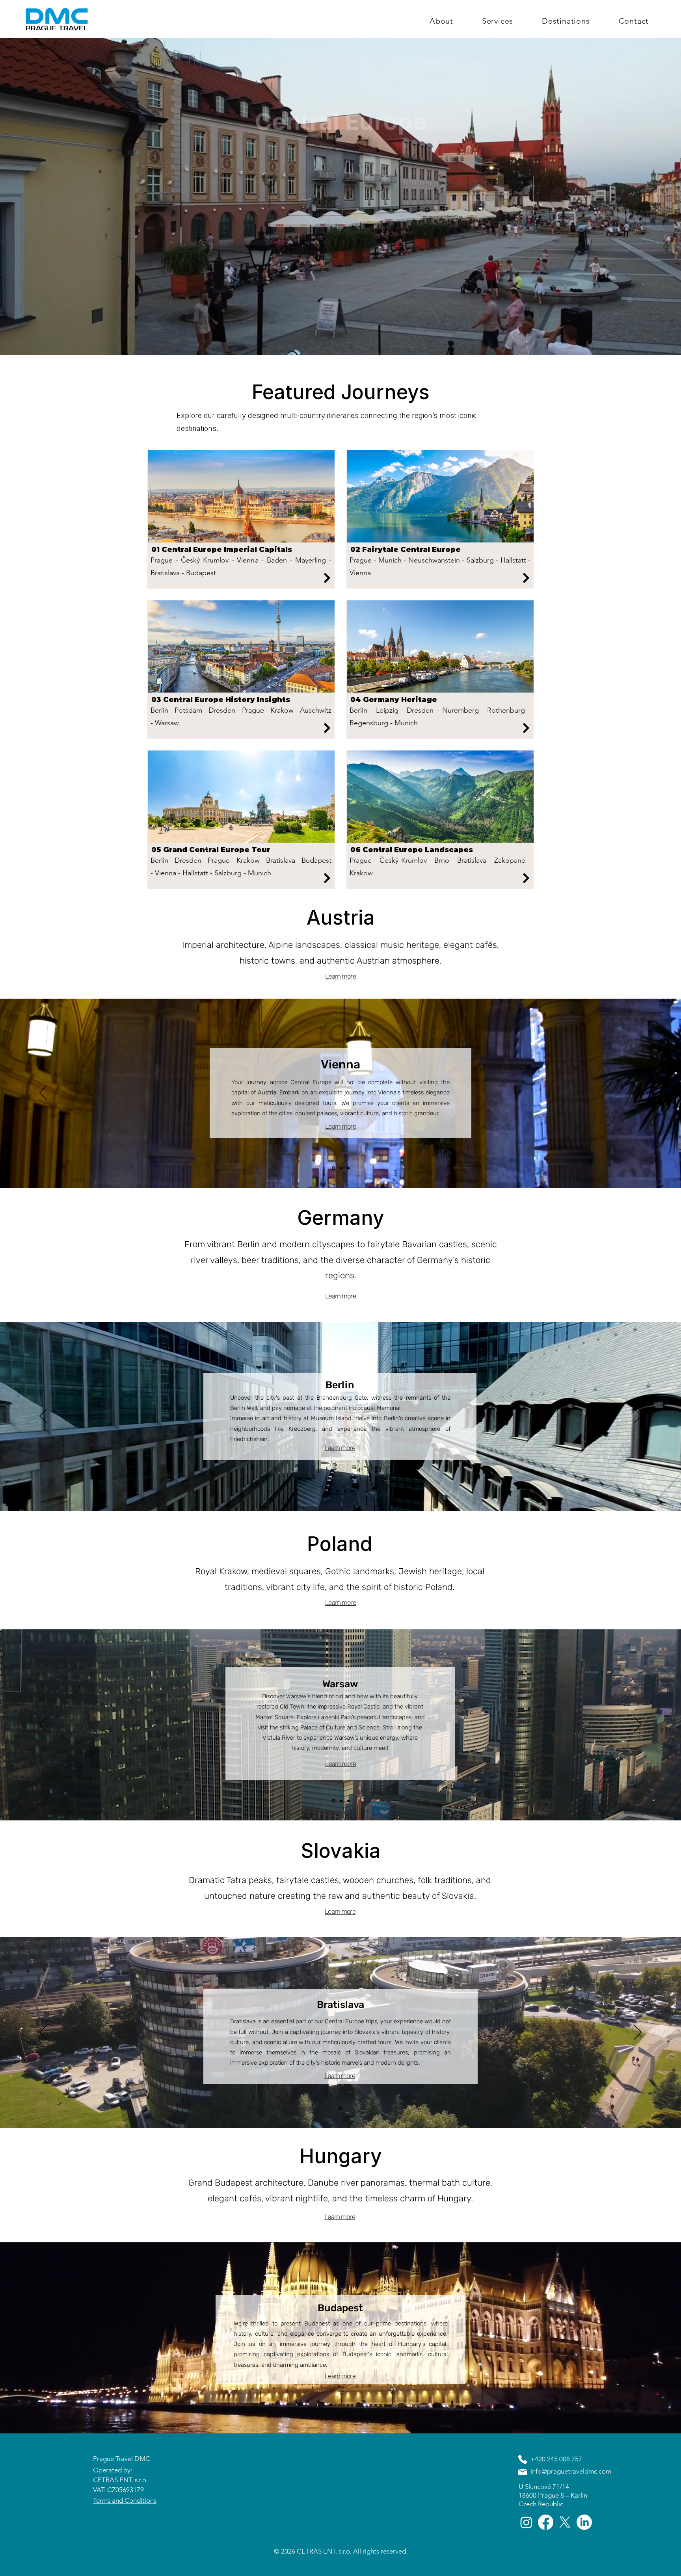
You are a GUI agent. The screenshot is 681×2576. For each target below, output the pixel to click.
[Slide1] (341, 1168)
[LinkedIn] (584, 2522)
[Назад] (43, 1093)
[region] (241, 519)
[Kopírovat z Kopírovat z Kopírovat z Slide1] (352, 1491)
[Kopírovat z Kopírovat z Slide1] (348, 1168)
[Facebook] (546, 2522)
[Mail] (523, 2472)
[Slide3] (334, 1168)
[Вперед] (638, 1093)
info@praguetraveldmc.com (571, 2471)
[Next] (327, 578)
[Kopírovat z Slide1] (337, 1491)
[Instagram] (526, 2522)
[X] (565, 2522)
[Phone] (523, 2459)
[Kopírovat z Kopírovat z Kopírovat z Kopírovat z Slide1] (348, 1801)
